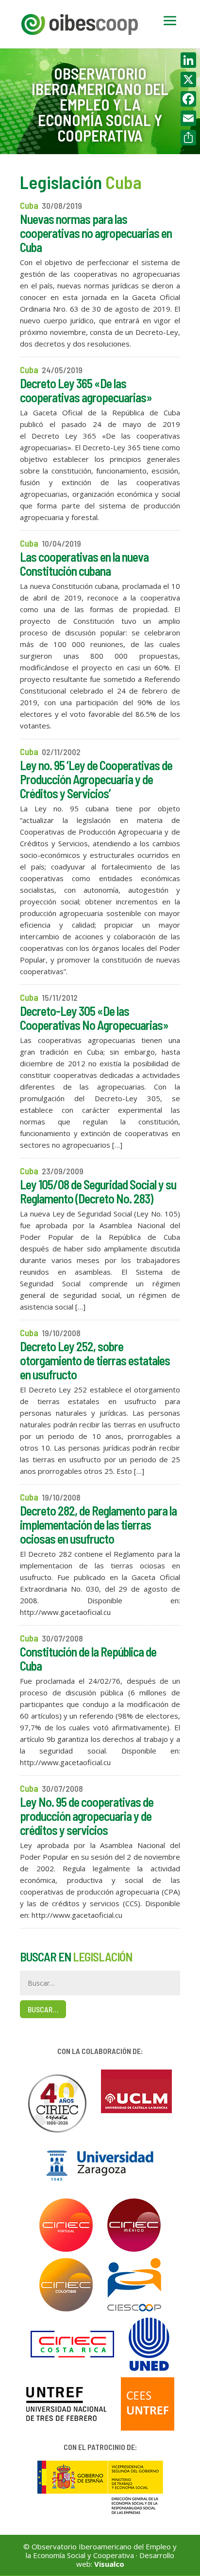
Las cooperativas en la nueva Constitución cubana (84, 564)
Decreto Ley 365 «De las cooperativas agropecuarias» (86, 390)
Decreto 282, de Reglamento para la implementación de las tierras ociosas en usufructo (98, 1525)
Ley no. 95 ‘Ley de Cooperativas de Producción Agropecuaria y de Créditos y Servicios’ (96, 779)
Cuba (29, 205)
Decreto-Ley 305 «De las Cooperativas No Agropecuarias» (94, 1018)
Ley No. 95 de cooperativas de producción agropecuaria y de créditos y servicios (87, 1816)
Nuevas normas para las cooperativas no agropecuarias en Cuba (96, 233)
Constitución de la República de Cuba (88, 1659)
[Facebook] (188, 99)
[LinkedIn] (188, 60)
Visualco (109, 2564)
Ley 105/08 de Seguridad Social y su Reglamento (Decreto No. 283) (98, 1191)
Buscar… (43, 2009)
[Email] (188, 118)
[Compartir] (188, 138)
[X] (188, 79)
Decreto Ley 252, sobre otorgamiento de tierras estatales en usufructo (95, 1360)
